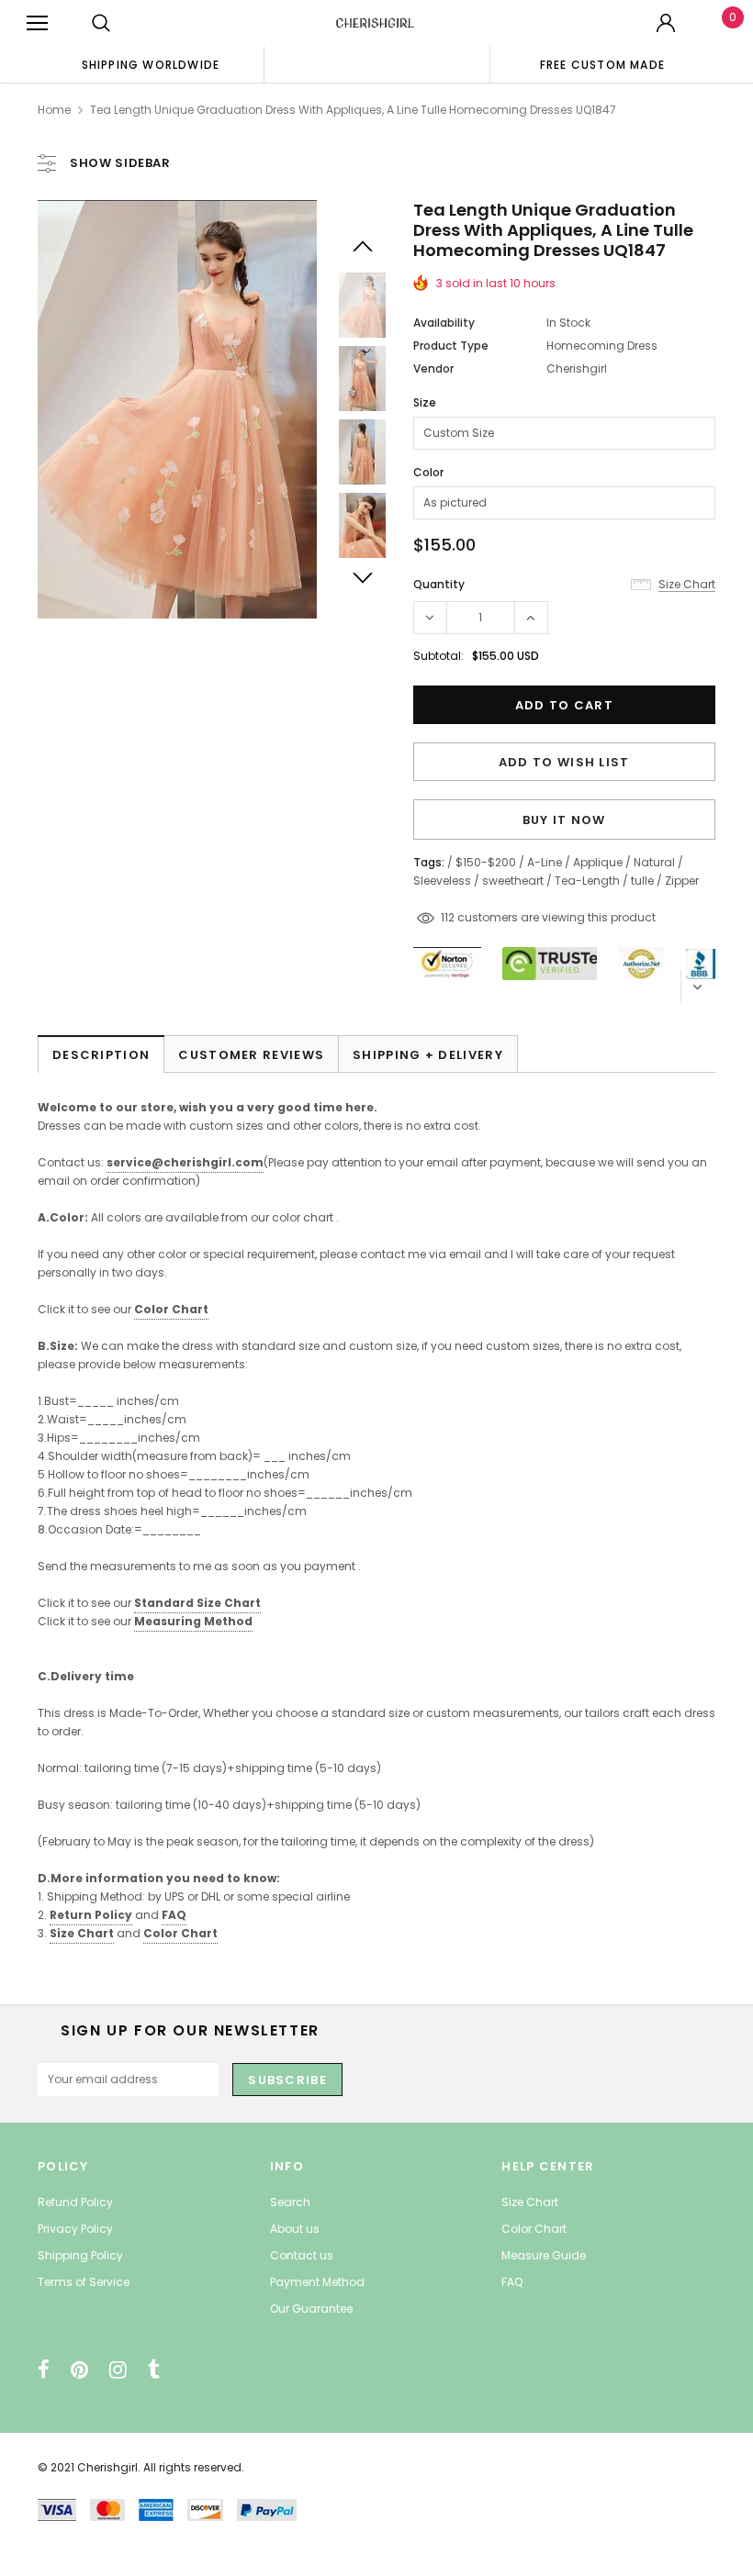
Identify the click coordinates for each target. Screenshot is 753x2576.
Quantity (439, 584)
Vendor (433, 368)
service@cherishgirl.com (185, 1162)
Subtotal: (438, 656)
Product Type (451, 346)
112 (448, 917)
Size (425, 402)
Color (428, 472)
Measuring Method (193, 1621)
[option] (151, 64)
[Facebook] (44, 2370)
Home (54, 110)
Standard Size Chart (197, 1603)
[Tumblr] (154, 2370)
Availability (444, 323)
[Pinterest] (79, 2370)
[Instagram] (118, 2370)
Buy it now (564, 820)
